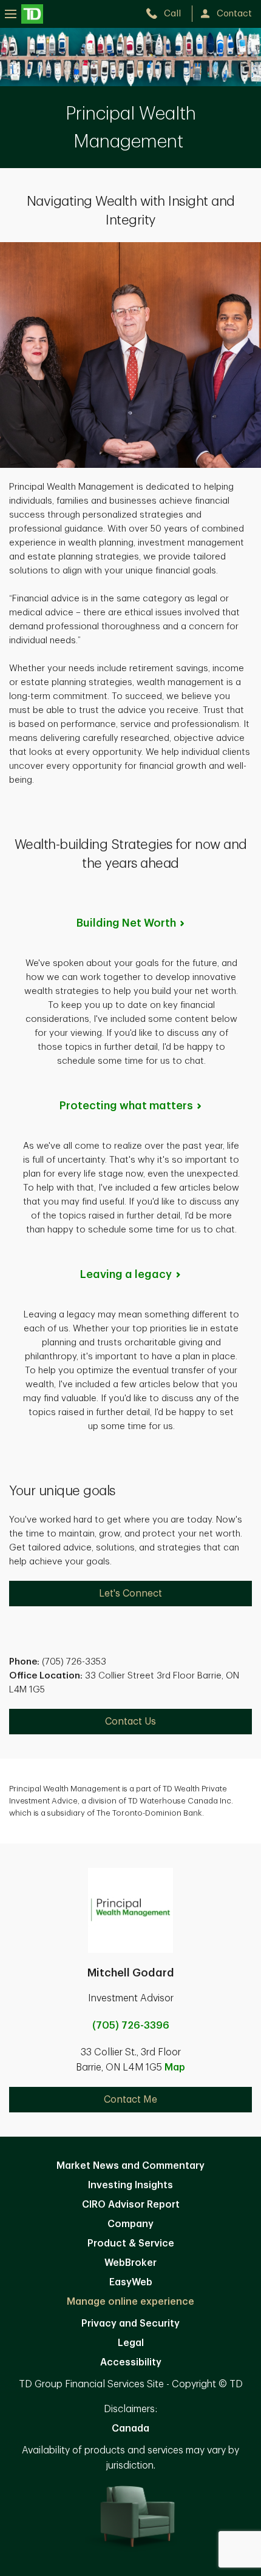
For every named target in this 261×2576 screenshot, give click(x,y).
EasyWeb (131, 2282)
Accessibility (131, 2362)
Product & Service (131, 2243)
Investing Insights (130, 2185)
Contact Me (130, 2100)
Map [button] (175, 2067)
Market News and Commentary (130, 2166)
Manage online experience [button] (130, 2302)
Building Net (126, 923)
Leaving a (126, 1274)
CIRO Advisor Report (131, 2205)
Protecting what (126, 1106)
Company (130, 2224)
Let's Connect (130, 1594)
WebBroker (130, 2263)
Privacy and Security (130, 2324)
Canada (130, 2429)
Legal (131, 2343)
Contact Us (130, 1722)
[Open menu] (24, 14)
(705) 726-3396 (131, 2026)
